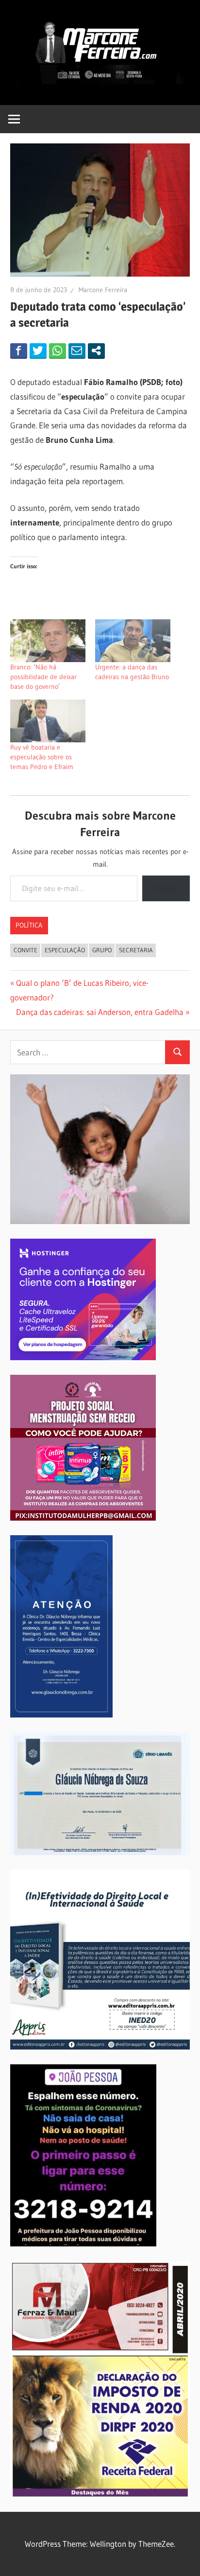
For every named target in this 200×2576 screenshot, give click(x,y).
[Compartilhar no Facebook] (19, 350)
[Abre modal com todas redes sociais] (96, 350)
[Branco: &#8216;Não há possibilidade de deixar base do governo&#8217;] (48, 641)
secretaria (136, 950)
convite (25, 950)
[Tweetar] (38, 350)
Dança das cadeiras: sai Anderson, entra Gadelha (100, 1012)
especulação (65, 950)
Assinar (166, 888)
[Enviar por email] (77, 350)
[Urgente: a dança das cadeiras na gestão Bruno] (133, 641)
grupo (102, 950)
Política (29, 925)
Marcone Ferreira (103, 290)
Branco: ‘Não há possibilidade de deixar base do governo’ (43, 677)
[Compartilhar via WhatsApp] (58, 350)
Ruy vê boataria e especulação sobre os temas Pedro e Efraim (42, 757)
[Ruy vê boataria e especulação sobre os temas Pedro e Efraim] (48, 721)
